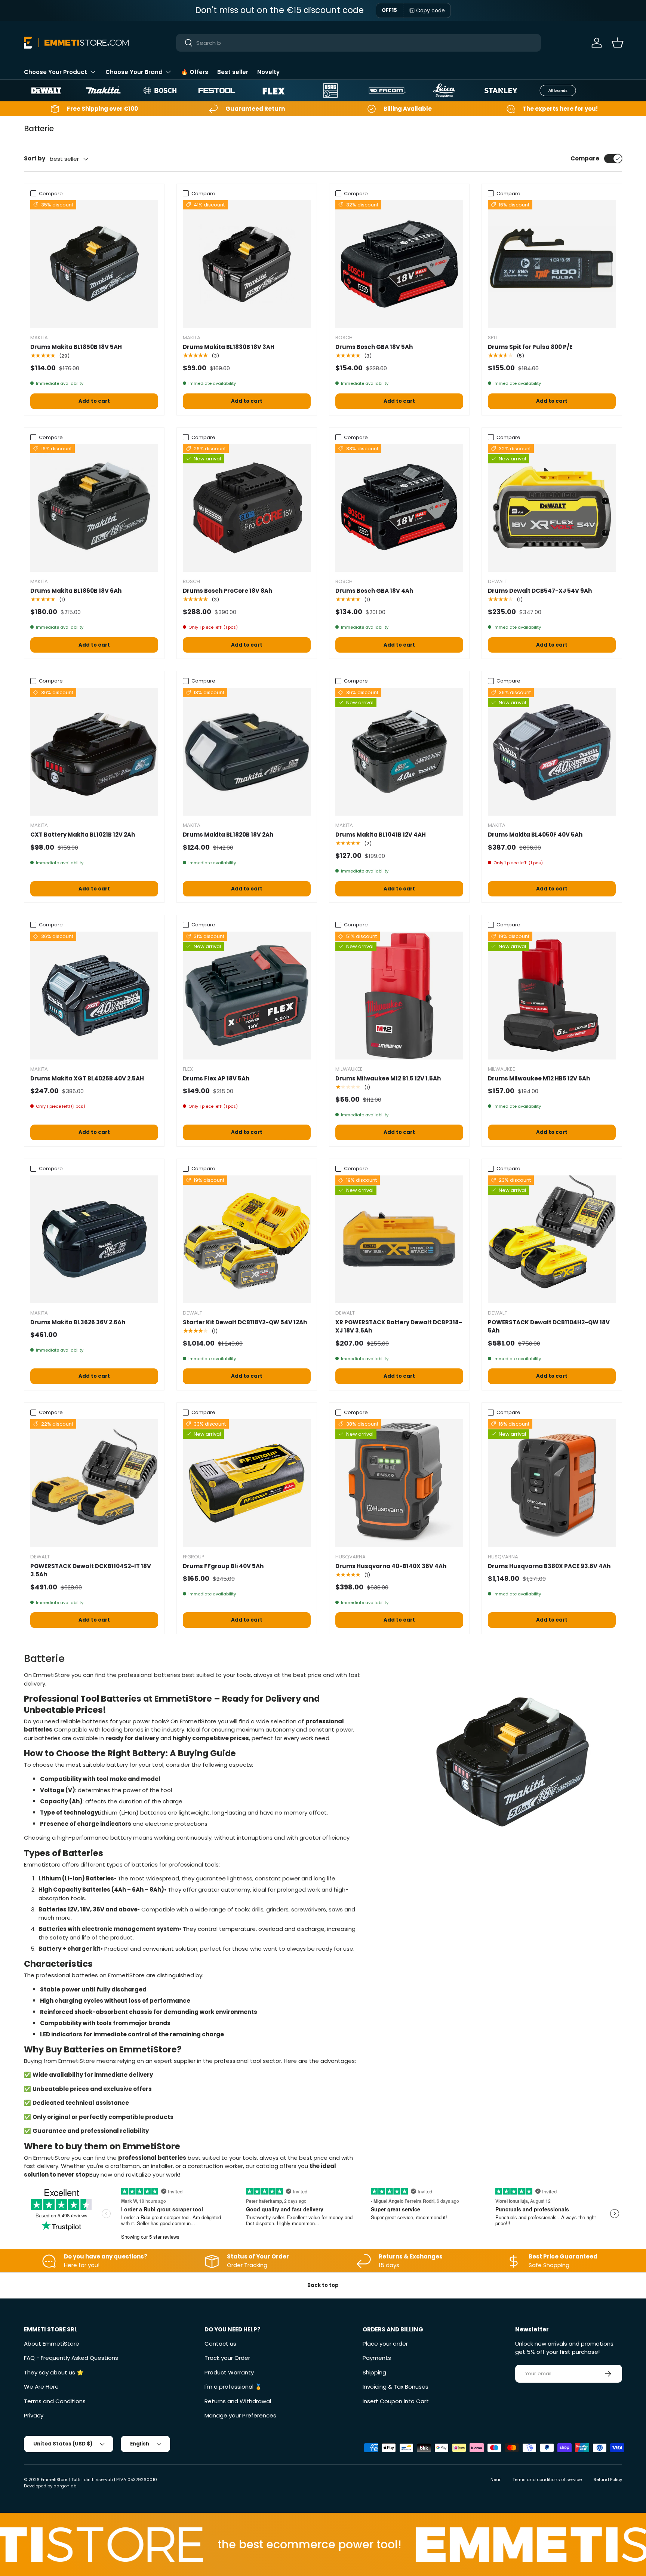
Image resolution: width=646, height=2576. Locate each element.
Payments (377, 2358)
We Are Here (41, 2387)
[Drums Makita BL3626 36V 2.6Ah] (94, 1239)
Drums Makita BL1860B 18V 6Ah (76, 591)
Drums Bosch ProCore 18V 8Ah (227, 591)
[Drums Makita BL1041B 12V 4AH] (399, 752)
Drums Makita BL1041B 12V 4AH (381, 835)
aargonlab (65, 2486)
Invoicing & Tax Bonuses (396, 2387)
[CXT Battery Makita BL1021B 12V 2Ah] (94, 752)
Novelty (268, 72)
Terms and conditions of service (547, 2480)
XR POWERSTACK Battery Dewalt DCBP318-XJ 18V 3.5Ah (399, 1327)
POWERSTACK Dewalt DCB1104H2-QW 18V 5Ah (549, 1327)
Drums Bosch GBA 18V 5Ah (374, 347)
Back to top (323, 2285)
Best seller (233, 72)
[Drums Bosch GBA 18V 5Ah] (399, 264)
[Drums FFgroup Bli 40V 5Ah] (247, 1483)
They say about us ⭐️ (54, 2372)
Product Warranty (229, 2372)
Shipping (374, 2372)
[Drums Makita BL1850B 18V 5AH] (94, 264)
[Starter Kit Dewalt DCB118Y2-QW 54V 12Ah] (247, 1239)
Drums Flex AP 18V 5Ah (216, 1078)
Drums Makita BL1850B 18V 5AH (76, 347)
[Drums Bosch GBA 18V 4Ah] (399, 508)
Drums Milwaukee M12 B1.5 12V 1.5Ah (388, 1078)
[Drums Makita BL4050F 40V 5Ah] (552, 752)
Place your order (385, 2344)
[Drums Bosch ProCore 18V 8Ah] (247, 508)
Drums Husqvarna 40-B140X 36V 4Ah (391, 1566)
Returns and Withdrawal (238, 2401)
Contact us (220, 2344)
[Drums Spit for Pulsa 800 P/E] (552, 264)
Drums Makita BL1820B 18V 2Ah (228, 835)
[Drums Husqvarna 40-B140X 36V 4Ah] (399, 1483)
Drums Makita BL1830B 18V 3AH (229, 347)
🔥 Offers (195, 72)
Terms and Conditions (55, 2401)
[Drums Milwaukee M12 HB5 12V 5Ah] (552, 996)
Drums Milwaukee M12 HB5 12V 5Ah (539, 1078)
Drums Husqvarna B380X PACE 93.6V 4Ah (549, 1566)
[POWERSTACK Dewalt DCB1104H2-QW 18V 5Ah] (552, 1239)
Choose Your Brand (134, 72)
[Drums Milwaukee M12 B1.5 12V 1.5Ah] (399, 996)
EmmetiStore (54, 2480)
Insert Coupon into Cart (396, 2401)
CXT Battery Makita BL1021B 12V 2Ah (83, 835)
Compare (585, 158)
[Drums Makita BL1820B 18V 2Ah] (247, 752)
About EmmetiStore (52, 2344)
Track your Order (227, 2358)
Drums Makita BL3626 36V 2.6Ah (78, 1322)
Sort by (35, 158)
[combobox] (359, 43)
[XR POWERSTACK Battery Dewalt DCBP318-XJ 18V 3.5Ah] (399, 1239)
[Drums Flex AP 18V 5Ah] (247, 996)
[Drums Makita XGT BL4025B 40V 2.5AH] (94, 996)
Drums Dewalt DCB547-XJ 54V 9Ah (540, 591)
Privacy (34, 2415)
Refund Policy (608, 2480)
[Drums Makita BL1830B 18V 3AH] (247, 264)
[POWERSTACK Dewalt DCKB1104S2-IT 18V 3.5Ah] (94, 1483)
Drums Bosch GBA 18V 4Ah (374, 591)
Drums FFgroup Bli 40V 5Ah (223, 1566)
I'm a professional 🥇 (233, 2387)
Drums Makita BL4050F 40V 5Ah (535, 835)
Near (496, 2480)
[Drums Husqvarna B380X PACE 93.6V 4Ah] (552, 1483)
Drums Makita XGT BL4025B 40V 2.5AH (87, 1078)
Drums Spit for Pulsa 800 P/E (530, 347)
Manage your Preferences (240, 2415)
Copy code (430, 10)
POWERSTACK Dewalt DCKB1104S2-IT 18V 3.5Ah (91, 1570)
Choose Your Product (56, 72)
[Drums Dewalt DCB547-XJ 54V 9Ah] (552, 508)
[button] (618, 43)
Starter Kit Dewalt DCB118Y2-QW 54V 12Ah (245, 1322)
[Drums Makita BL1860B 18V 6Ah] (94, 508)
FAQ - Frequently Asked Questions (71, 2358)
